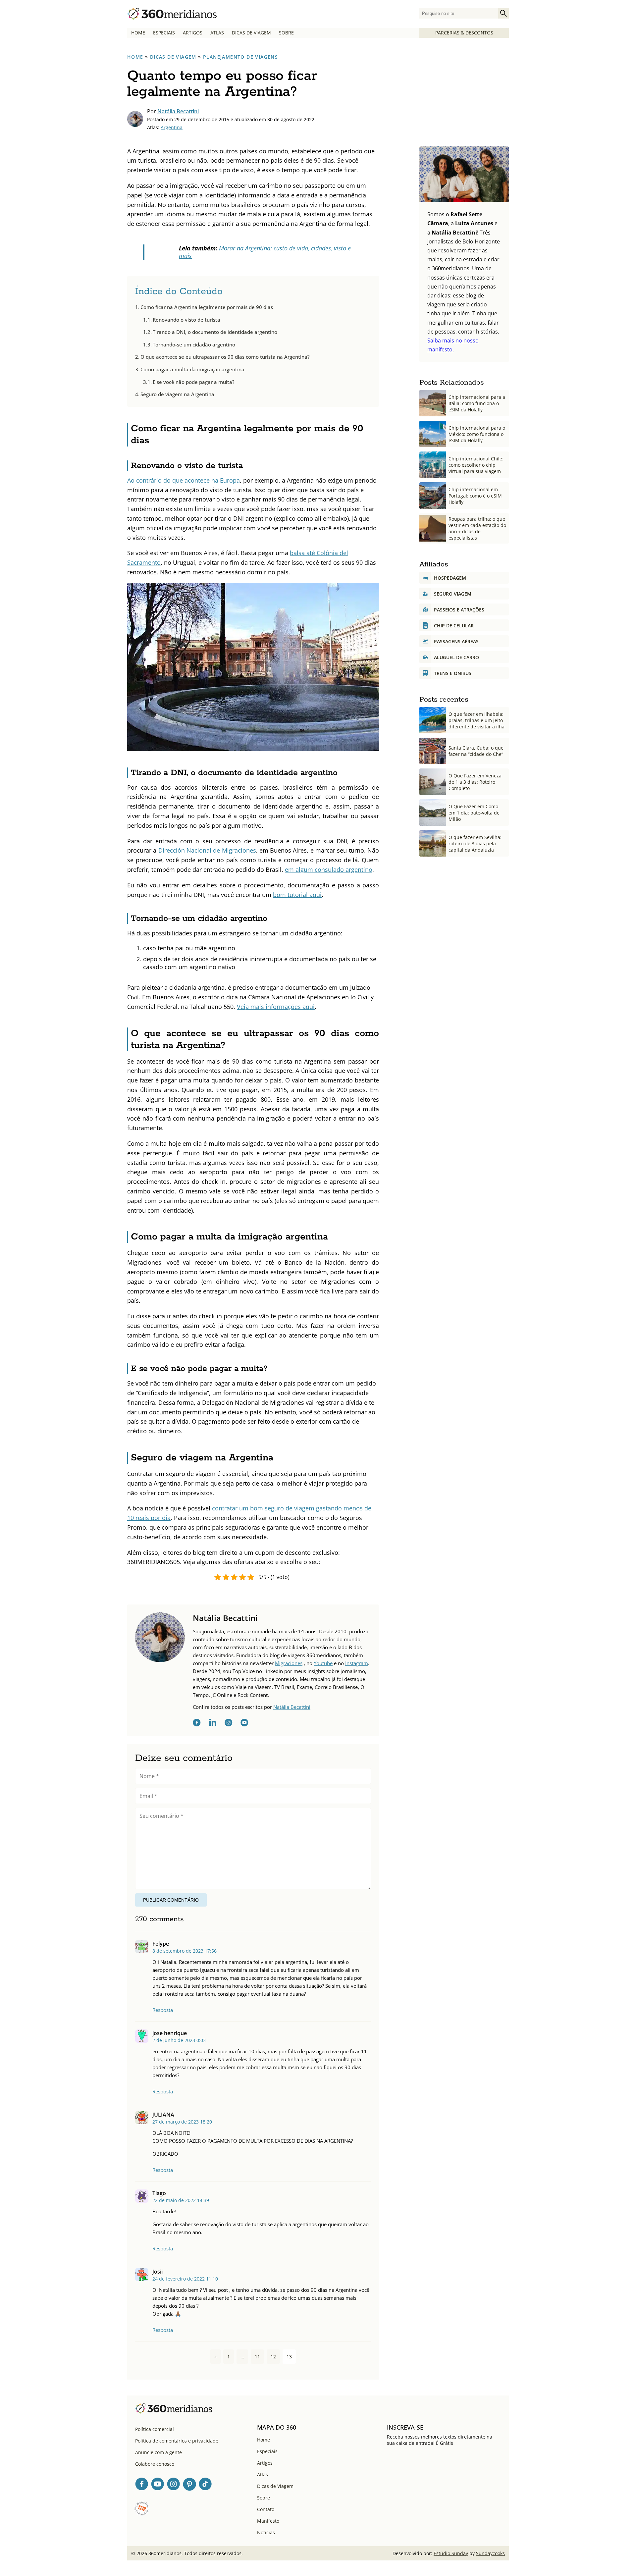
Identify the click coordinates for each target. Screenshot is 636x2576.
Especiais (164, 33)
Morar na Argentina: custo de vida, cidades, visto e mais (265, 252)
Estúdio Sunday (451, 2553)
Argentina (172, 127)
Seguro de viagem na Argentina (177, 394)
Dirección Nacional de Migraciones (207, 850)
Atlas (217, 33)
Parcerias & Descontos (464, 33)
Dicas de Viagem (251, 33)
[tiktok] (205, 2485)
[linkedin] (213, 1724)
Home (138, 33)
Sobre (286, 33)
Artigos (193, 33)
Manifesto (268, 2521)
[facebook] (197, 1724)
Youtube (323, 1663)
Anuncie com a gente (159, 2452)
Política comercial (155, 2429)
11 (257, 2357)
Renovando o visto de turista (186, 320)
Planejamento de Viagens (240, 57)
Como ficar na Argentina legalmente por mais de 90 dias (207, 307)
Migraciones (289, 1663)
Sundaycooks (490, 2553)
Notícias (266, 2532)
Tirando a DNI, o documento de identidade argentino (215, 332)
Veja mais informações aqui (276, 1007)
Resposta (163, 2010)
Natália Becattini (178, 111)
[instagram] (229, 1724)
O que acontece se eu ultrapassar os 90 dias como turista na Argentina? (225, 357)
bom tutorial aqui (297, 895)
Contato (266, 2509)
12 (273, 2357)
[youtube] (244, 1724)
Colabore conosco (155, 2464)
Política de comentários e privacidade (177, 2441)
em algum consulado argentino (329, 869)
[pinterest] (189, 2485)
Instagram (357, 1663)
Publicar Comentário (171, 1900)
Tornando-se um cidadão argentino (194, 344)
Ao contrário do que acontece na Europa (184, 480)
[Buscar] (503, 13)
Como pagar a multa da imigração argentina (192, 369)
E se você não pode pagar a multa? (194, 382)
